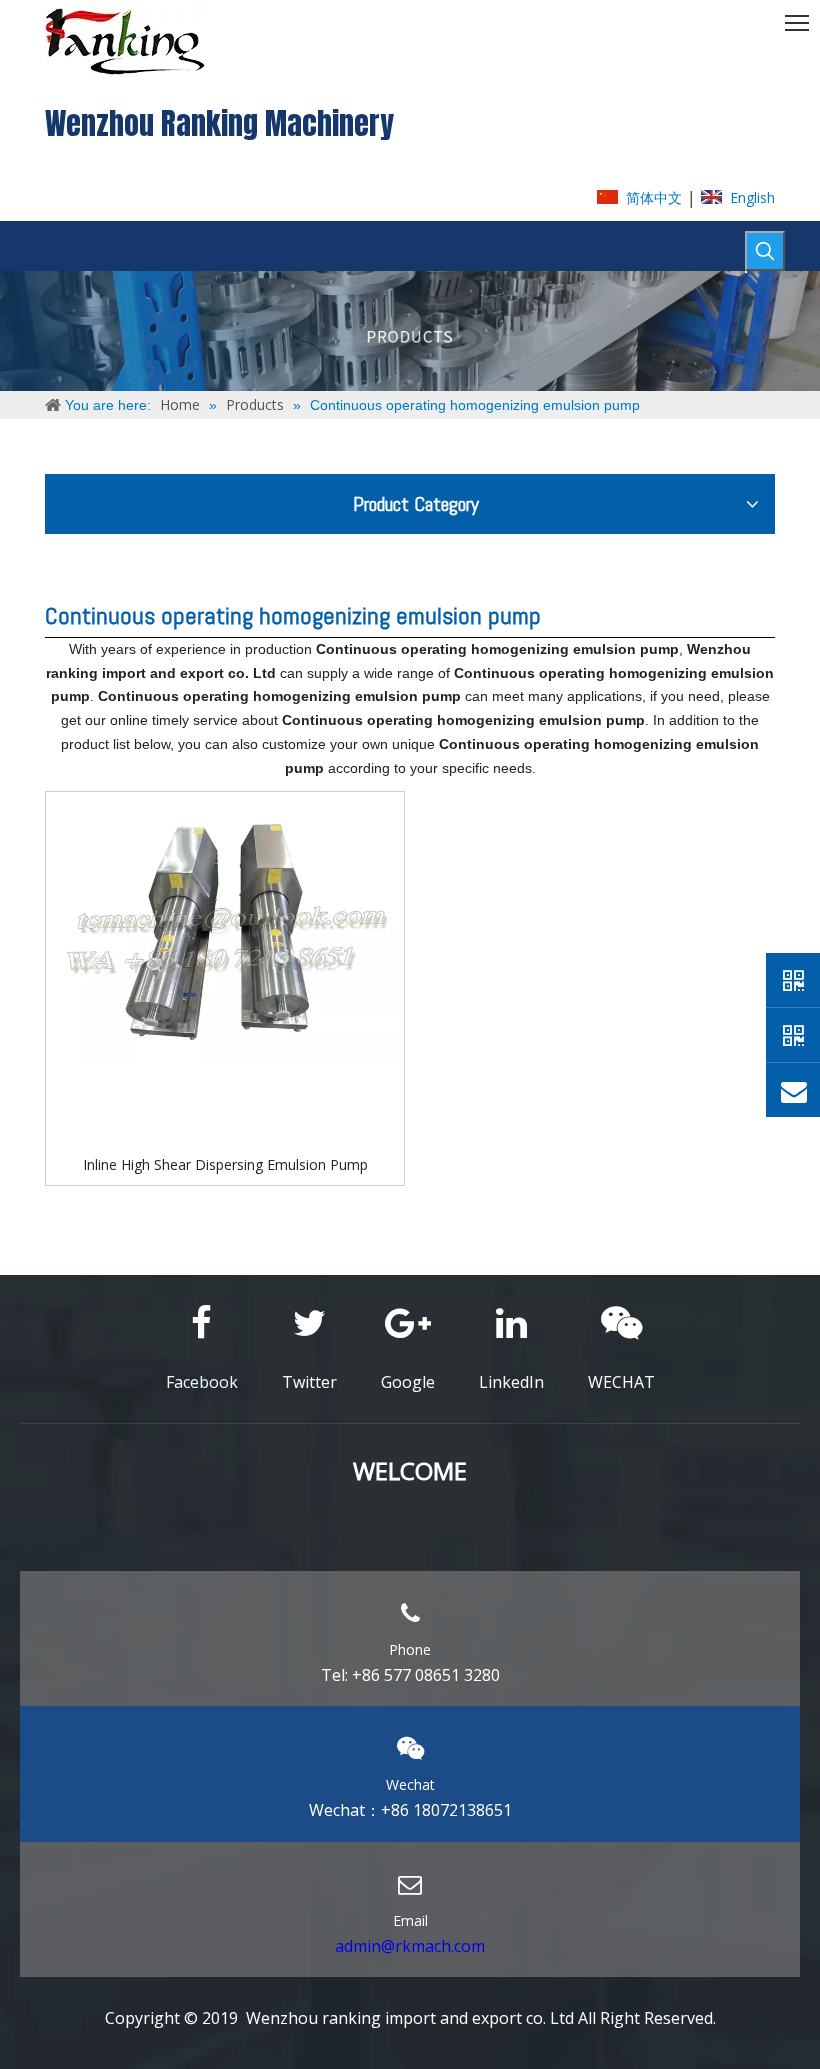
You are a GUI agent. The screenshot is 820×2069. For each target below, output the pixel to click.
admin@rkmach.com (410, 1946)
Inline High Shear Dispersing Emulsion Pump (225, 1164)
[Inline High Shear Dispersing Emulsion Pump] (225, 929)
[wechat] (793, 1035)
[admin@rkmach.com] (793, 1090)
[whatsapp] (793, 980)
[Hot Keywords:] (765, 251)
